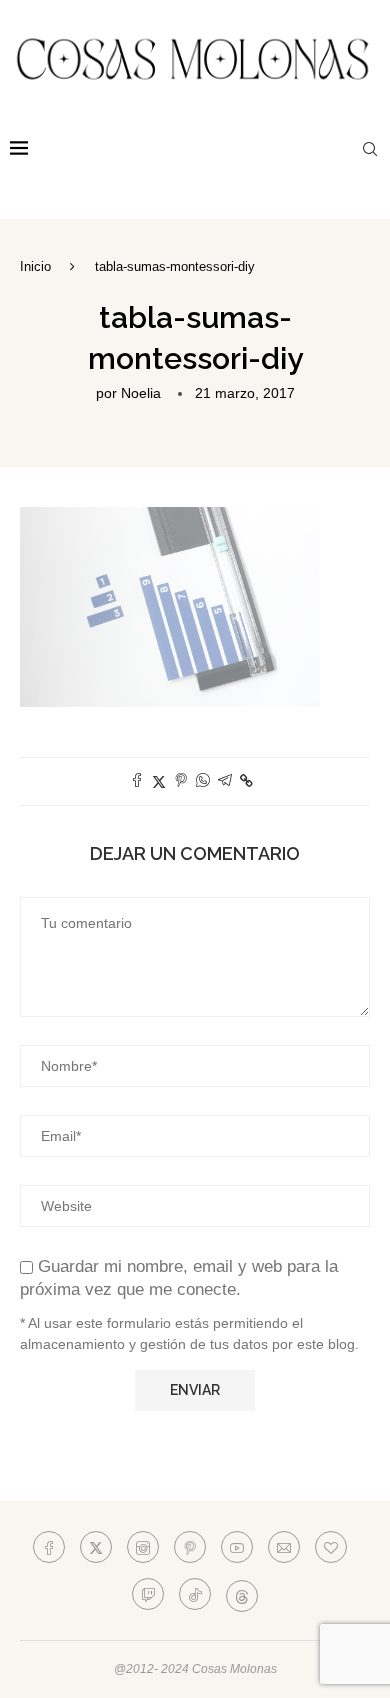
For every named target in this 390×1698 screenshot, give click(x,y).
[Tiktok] (195, 1594)
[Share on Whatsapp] (203, 781)
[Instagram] (143, 1547)
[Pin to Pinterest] (181, 781)
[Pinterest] (190, 1547)
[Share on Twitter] (159, 781)
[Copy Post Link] (246, 781)
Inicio (35, 266)
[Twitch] (148, 1594)
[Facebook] (49, 1547)
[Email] (284, 1547)
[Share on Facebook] (137, 781)
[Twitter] (96, 1547)
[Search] (370, 149)
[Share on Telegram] (225, 781)
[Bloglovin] (331, 1547)
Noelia (141, 393)
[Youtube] (237, 1547)
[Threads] (242, 1594)
